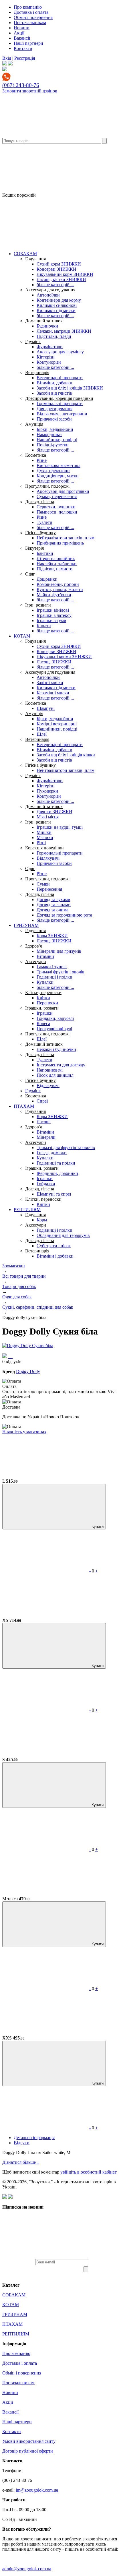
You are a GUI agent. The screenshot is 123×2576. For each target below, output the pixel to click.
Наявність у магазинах (24, 1432)
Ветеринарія (37, 372)
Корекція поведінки (44, 848)
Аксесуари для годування (50, 290)
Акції (19, 33)
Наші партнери (28, 43)
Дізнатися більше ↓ (21, 2162)
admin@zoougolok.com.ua (27, 2569)
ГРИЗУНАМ (26, 925)
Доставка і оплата (31, 12)
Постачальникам (30, 23)
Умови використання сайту (29, 2441)
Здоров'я (33, 946)
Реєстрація (25, 58)
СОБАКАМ (25, 254)
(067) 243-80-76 (21, 85)
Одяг (30, 574)
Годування (35, 259)
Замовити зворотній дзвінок (30, 91)
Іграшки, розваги (42, 1008)
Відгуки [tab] (22, 2143)
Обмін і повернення (33, 17)
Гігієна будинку (40, 533)
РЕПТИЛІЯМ (27, 1209)
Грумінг (33, 341)
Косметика (36, 455)
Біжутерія (34, 548)
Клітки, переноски (43, 992)
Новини (22, 28)
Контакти (23, 48)
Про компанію (28, 7)
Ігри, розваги (38, 605)
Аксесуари (36, 961)
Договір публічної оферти (28, 2451)
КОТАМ (22, 636)
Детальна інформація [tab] (34, 2138)
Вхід (7, 58)
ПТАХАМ (24, 1106)
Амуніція (34, 424)
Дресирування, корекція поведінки (59, 398)
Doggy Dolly (28, 1371)
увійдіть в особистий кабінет (89, 2172)
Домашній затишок (44, 321)
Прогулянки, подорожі (47, 486)
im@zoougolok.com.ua (37, 2490)
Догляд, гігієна (40, 502)
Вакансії (22, 38)
